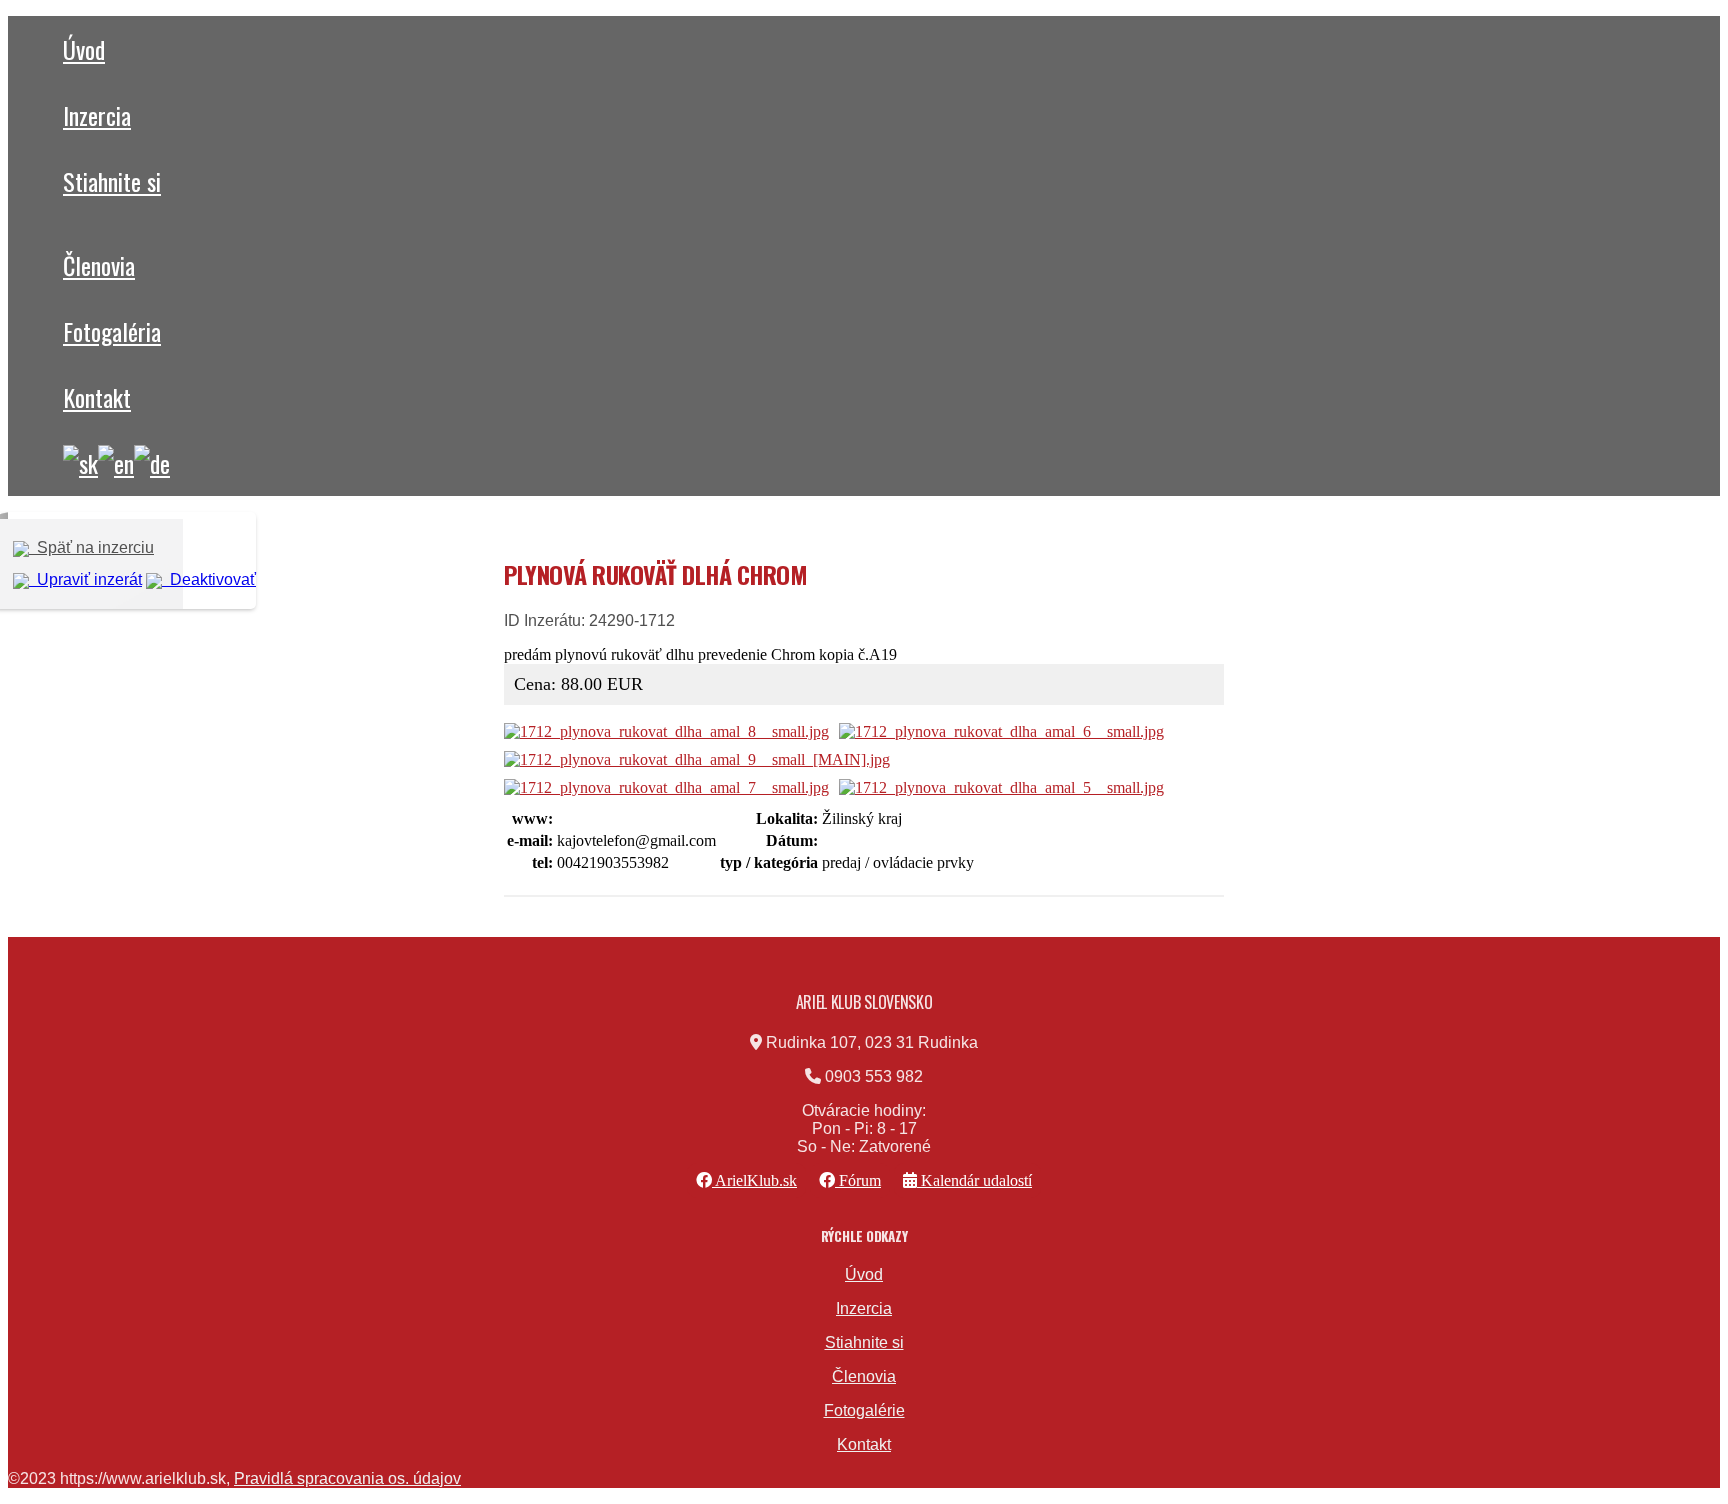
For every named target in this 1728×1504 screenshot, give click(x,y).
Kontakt (97, 397)
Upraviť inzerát (85, 579)
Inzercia (97, 115)
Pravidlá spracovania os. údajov (347, 1478)
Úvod (84, 49)
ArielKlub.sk (754, 1180)
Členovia (99, 265)
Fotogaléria (112, 331)
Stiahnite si (112, 181)
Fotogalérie (864, 1410)
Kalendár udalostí (974, 1180)
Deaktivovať (209, 579)
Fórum (858, 1180)
